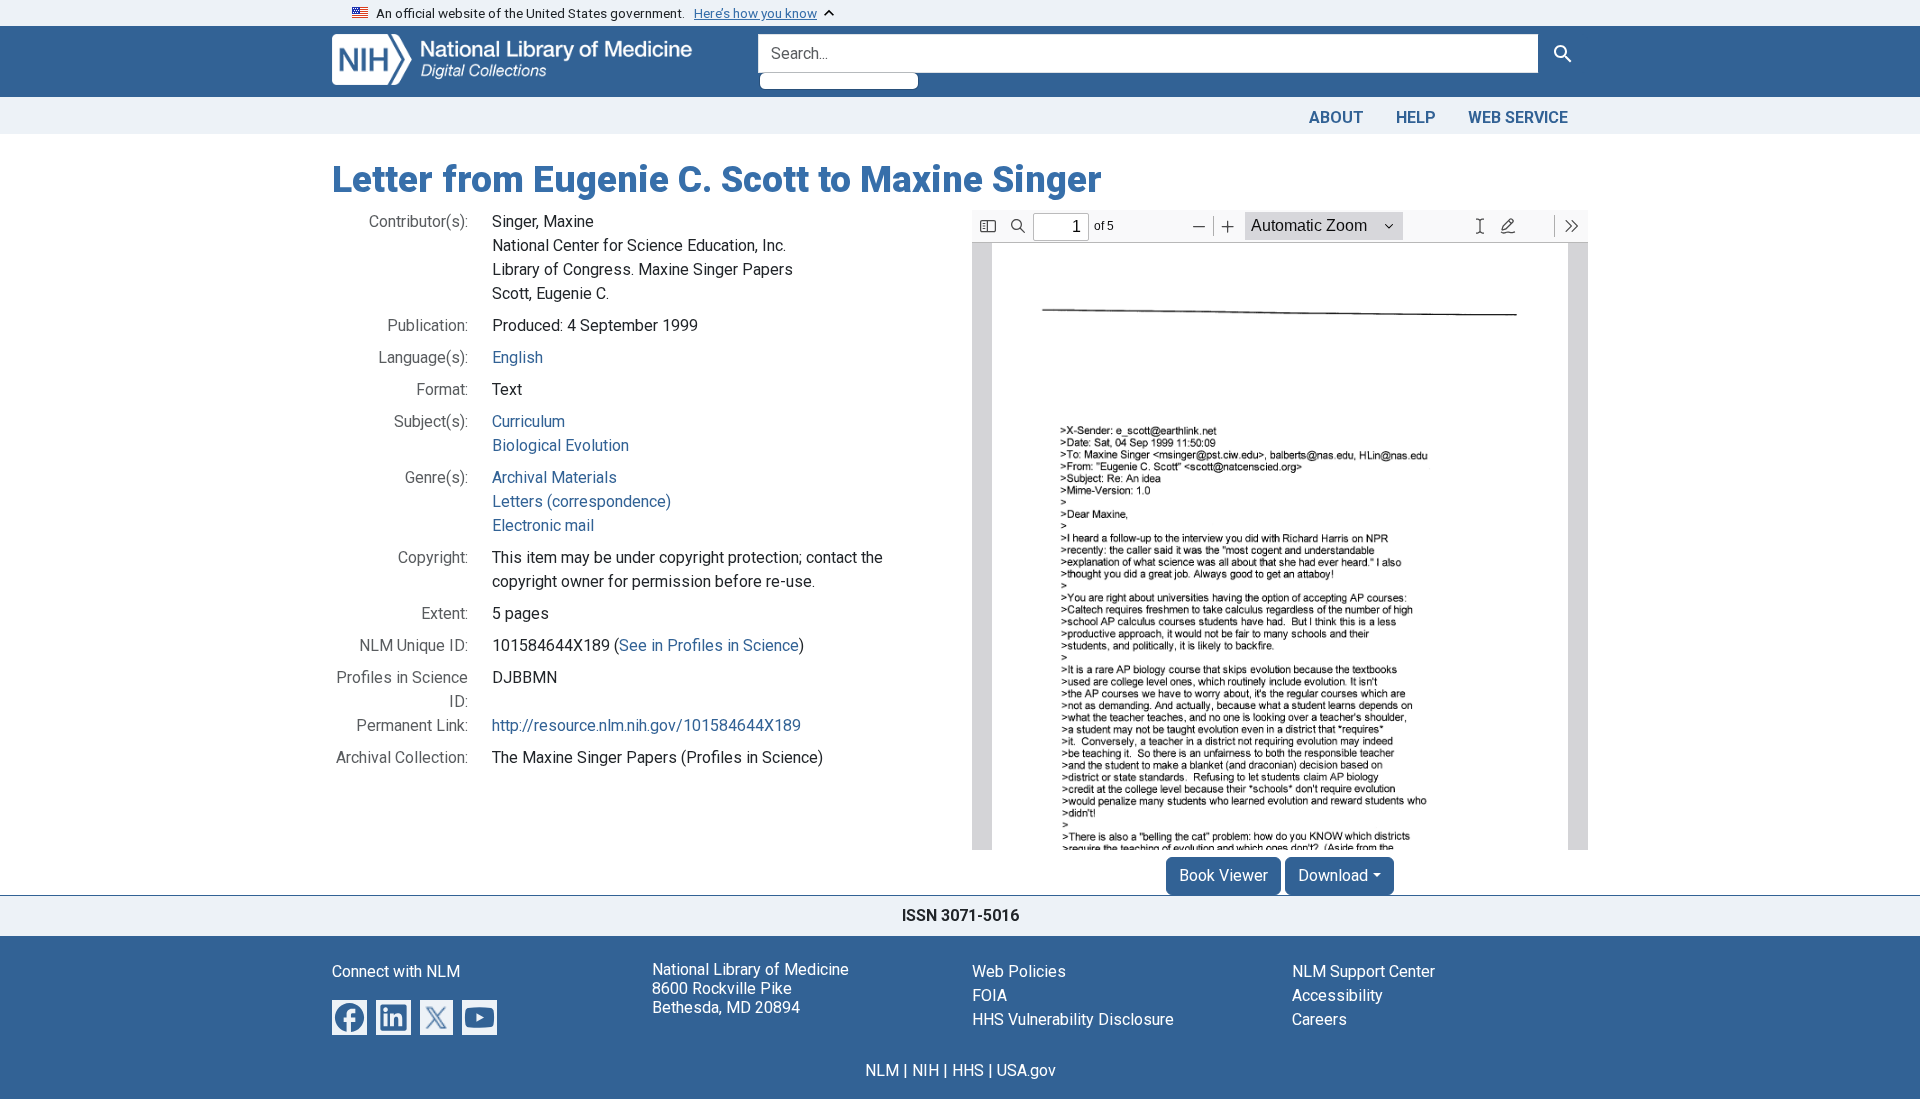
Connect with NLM (396, 971)
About (1336, 117)
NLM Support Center (1363, 971)
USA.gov (1026, 1070)
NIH (925, 1070)
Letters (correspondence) (581, 501)
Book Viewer (1223, 875)
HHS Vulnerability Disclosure (1073, 1019)
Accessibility (1337, 995)
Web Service (1518, 117)
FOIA (989, 995)
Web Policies (1019, 971)
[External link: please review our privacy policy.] (349, 1015)
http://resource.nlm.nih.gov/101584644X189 (646, 725)
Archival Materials (554, 477)
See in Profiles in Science (709, 645)
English (517, 357)
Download (1333, 875)
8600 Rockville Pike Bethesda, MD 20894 (726, 998)
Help (1416, 117)
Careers (1319, 1019)
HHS (968, 1070)
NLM (882, 1070)
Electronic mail (543, 525)
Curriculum (528, 421)
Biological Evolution (560, 445)
